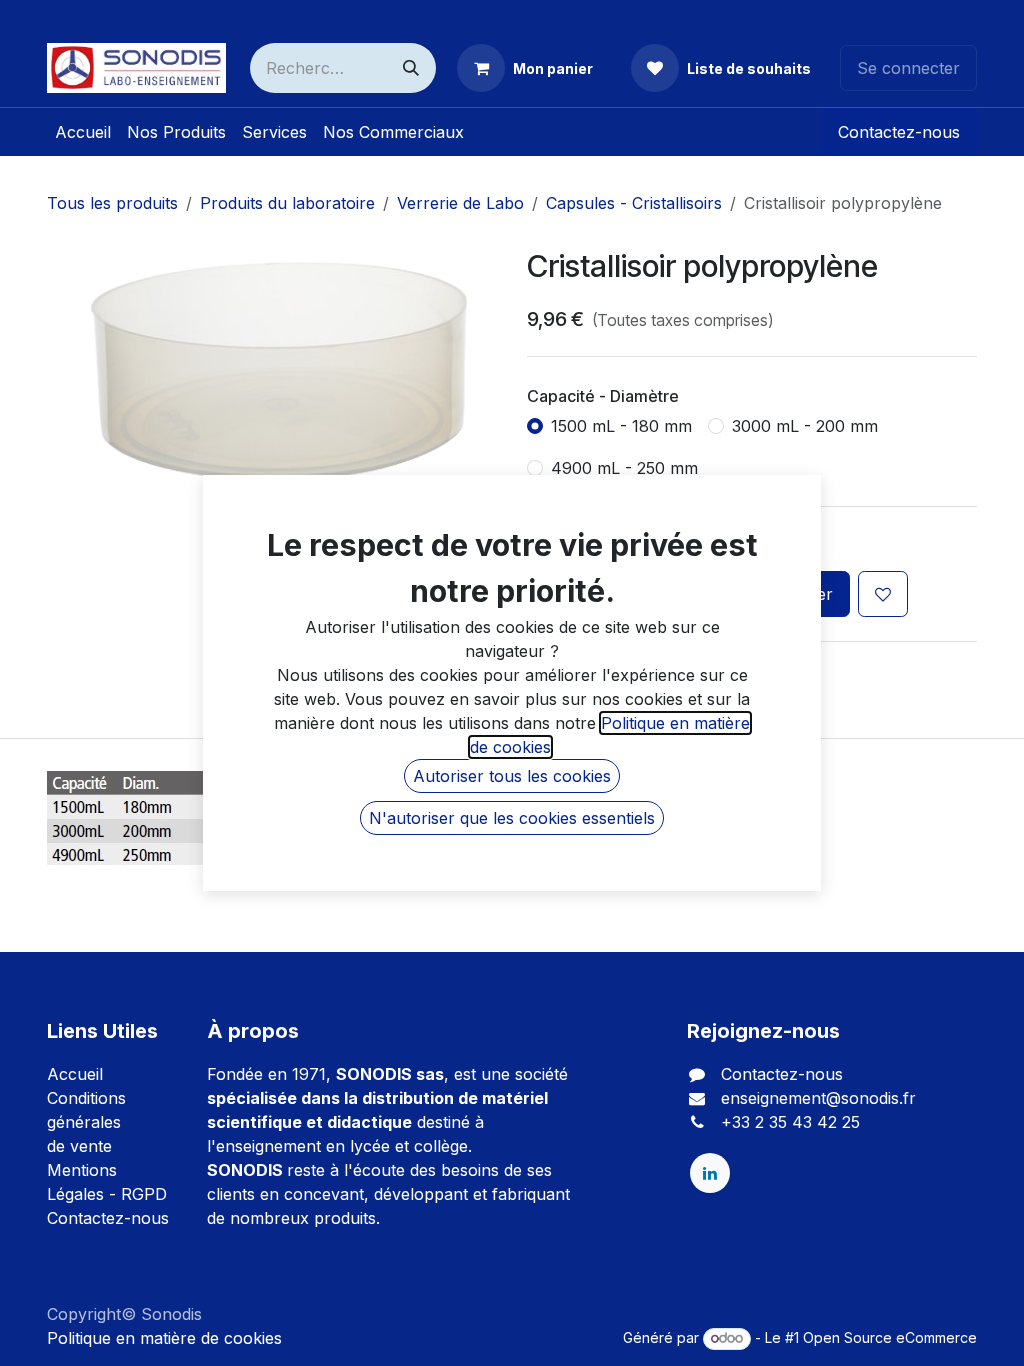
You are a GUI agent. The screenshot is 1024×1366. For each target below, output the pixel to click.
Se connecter (908, 68)
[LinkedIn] (710, 1173)
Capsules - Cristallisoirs (634, 203)
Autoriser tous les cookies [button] (512, 776)
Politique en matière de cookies (164, 1338)
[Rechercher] (411, 68)
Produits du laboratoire (287, 203)
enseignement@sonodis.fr (818, 1098)
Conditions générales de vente (86, 1122)
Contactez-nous (899, 132)
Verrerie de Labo (460, 203)
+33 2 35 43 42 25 (790, 1122)
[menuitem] (83, 132)
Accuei (73, 1074)
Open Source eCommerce (890, 1337)
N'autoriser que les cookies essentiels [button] (512, 818)
